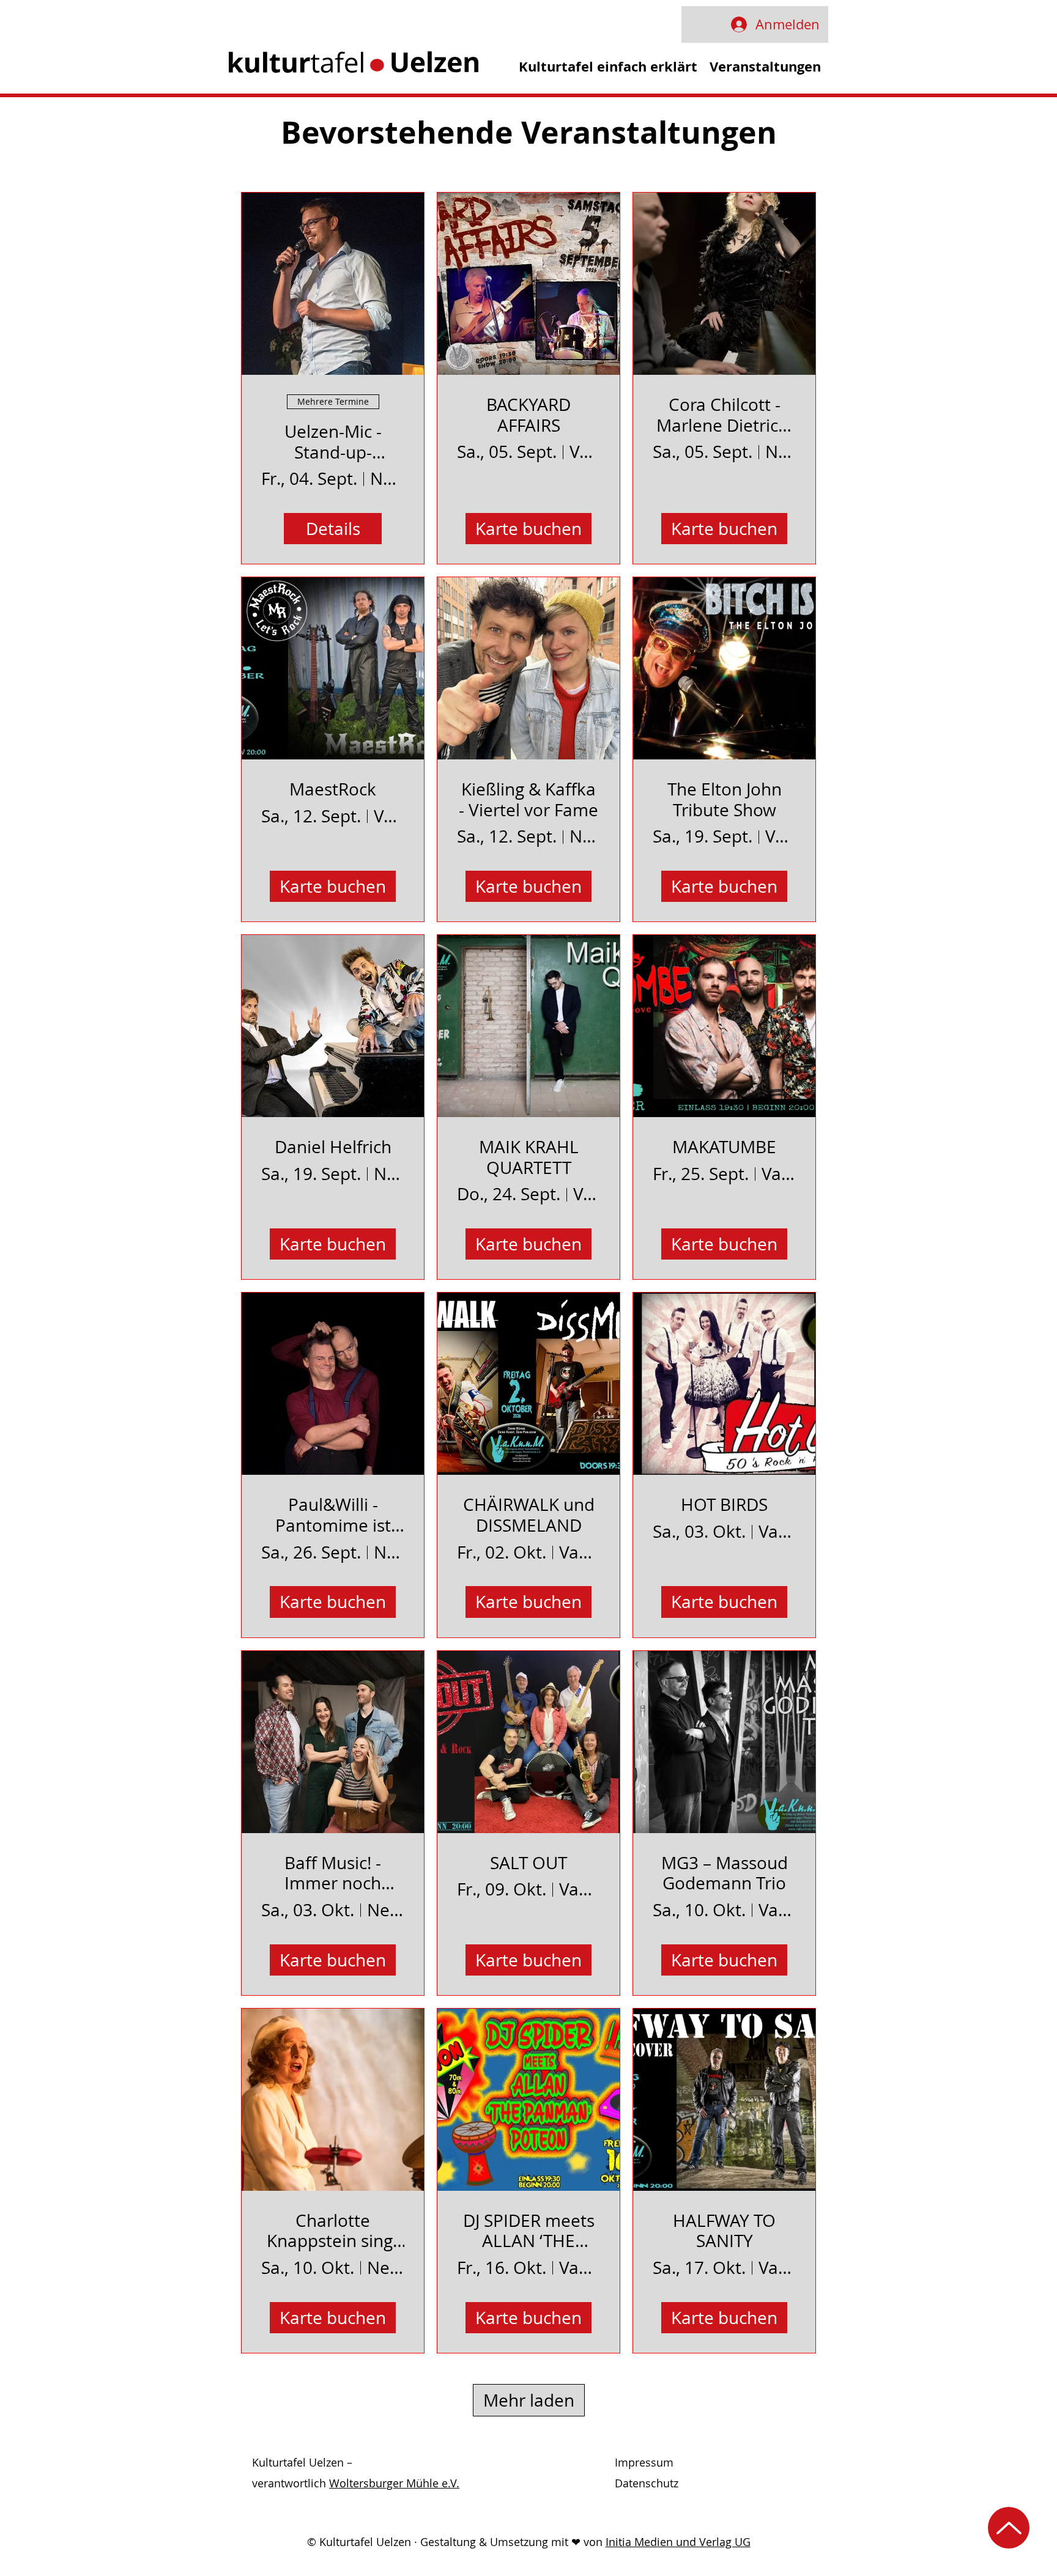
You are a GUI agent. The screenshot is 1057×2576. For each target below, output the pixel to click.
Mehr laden (529, 2400)
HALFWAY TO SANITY (724, 2231)
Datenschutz (647, 2483)
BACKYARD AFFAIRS (528, 415)
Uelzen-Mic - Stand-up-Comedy (333, 442)
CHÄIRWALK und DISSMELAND (529, 1515)
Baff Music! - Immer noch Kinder (333, 1873)
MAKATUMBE (724, 1147)
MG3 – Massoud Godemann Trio (725, 1873)
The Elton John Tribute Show (725, 799)
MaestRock (333, 789)
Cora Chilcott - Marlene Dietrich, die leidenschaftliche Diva (725, 415)
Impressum (644, 2462)
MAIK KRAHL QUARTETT (529, 1157)
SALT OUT (528, 1863)
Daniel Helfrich (333, 1147)
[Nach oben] (1009, 2528)
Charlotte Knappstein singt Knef (333, 2231)
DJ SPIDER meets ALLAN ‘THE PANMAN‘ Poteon (529, 2231)
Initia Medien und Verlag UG (678, 2542)
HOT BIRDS (724, 1505)
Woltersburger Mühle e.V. (394, 2483)
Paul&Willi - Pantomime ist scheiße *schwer (333, 1515)
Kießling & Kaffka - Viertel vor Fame (528, 799)
